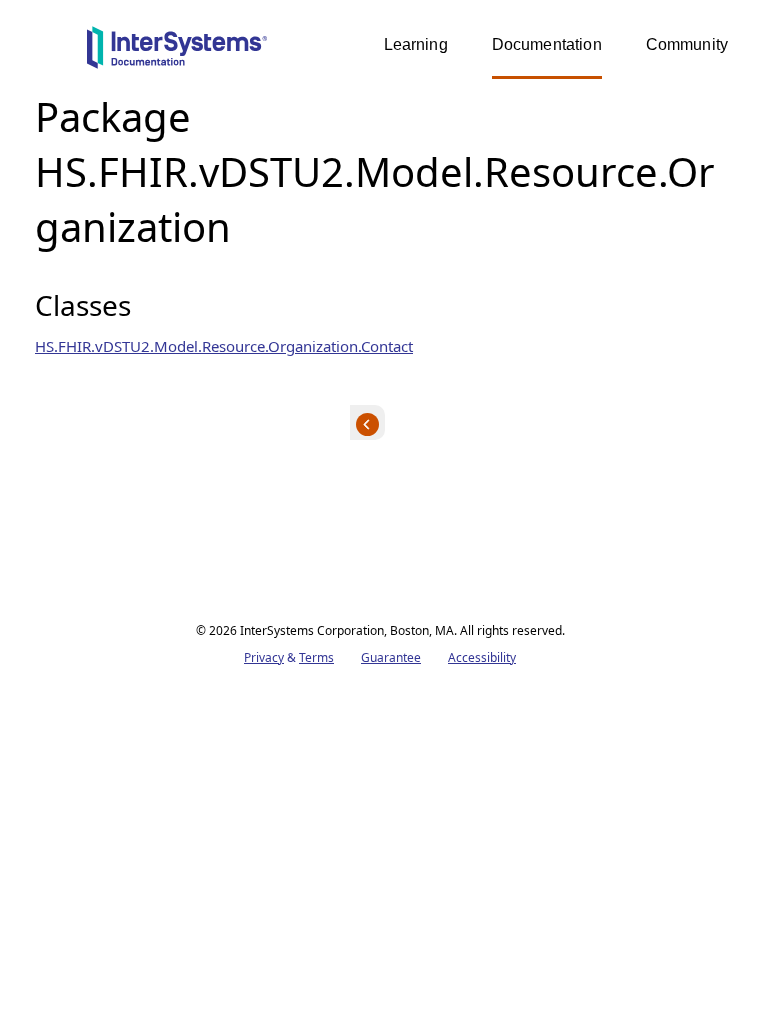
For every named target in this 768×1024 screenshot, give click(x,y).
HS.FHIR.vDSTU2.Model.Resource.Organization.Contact (224, 346)
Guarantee (391, 657)
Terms (316, 657)
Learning (416, 44)
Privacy (264, 657)
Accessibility (482, 657)
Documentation (547, 44)
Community (687, 44)
